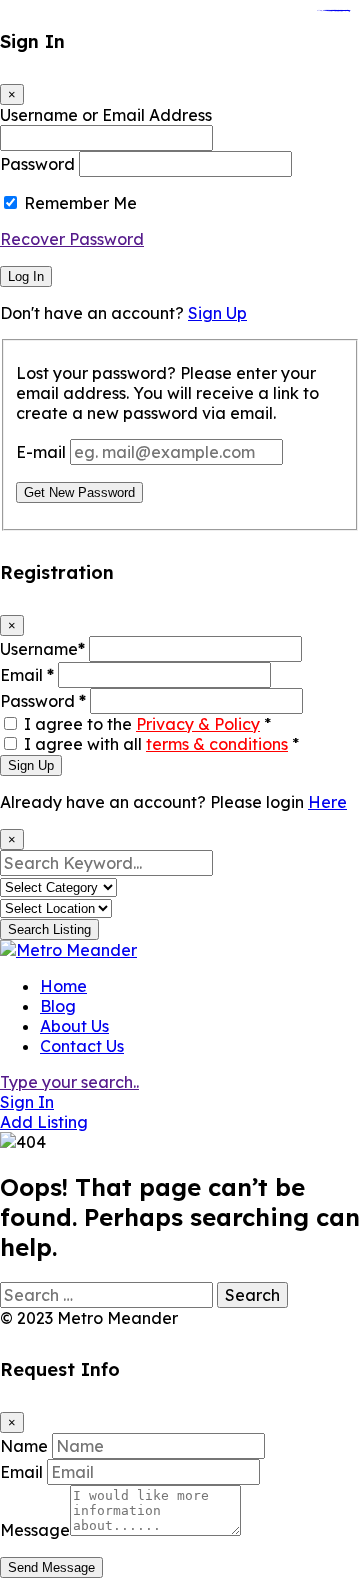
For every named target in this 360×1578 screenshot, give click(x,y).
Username (42, 649)
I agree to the (147, 724)
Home (63, 986)
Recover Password (72, 239)
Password (37, 164)
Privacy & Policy (198, 724)
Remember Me (80, 203)
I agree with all (161, 744)
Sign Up (217, 313)
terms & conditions (217, 744)
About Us (74, 1026)
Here (327, 802)
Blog (58, 1006)
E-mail (41, 452)
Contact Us (82, 1046)
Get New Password (79, 492)
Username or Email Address (106, 115)
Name (24, 1446)
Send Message (51, 1567)
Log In (26, 276)
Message (35, 1530)
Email (27, 675)
